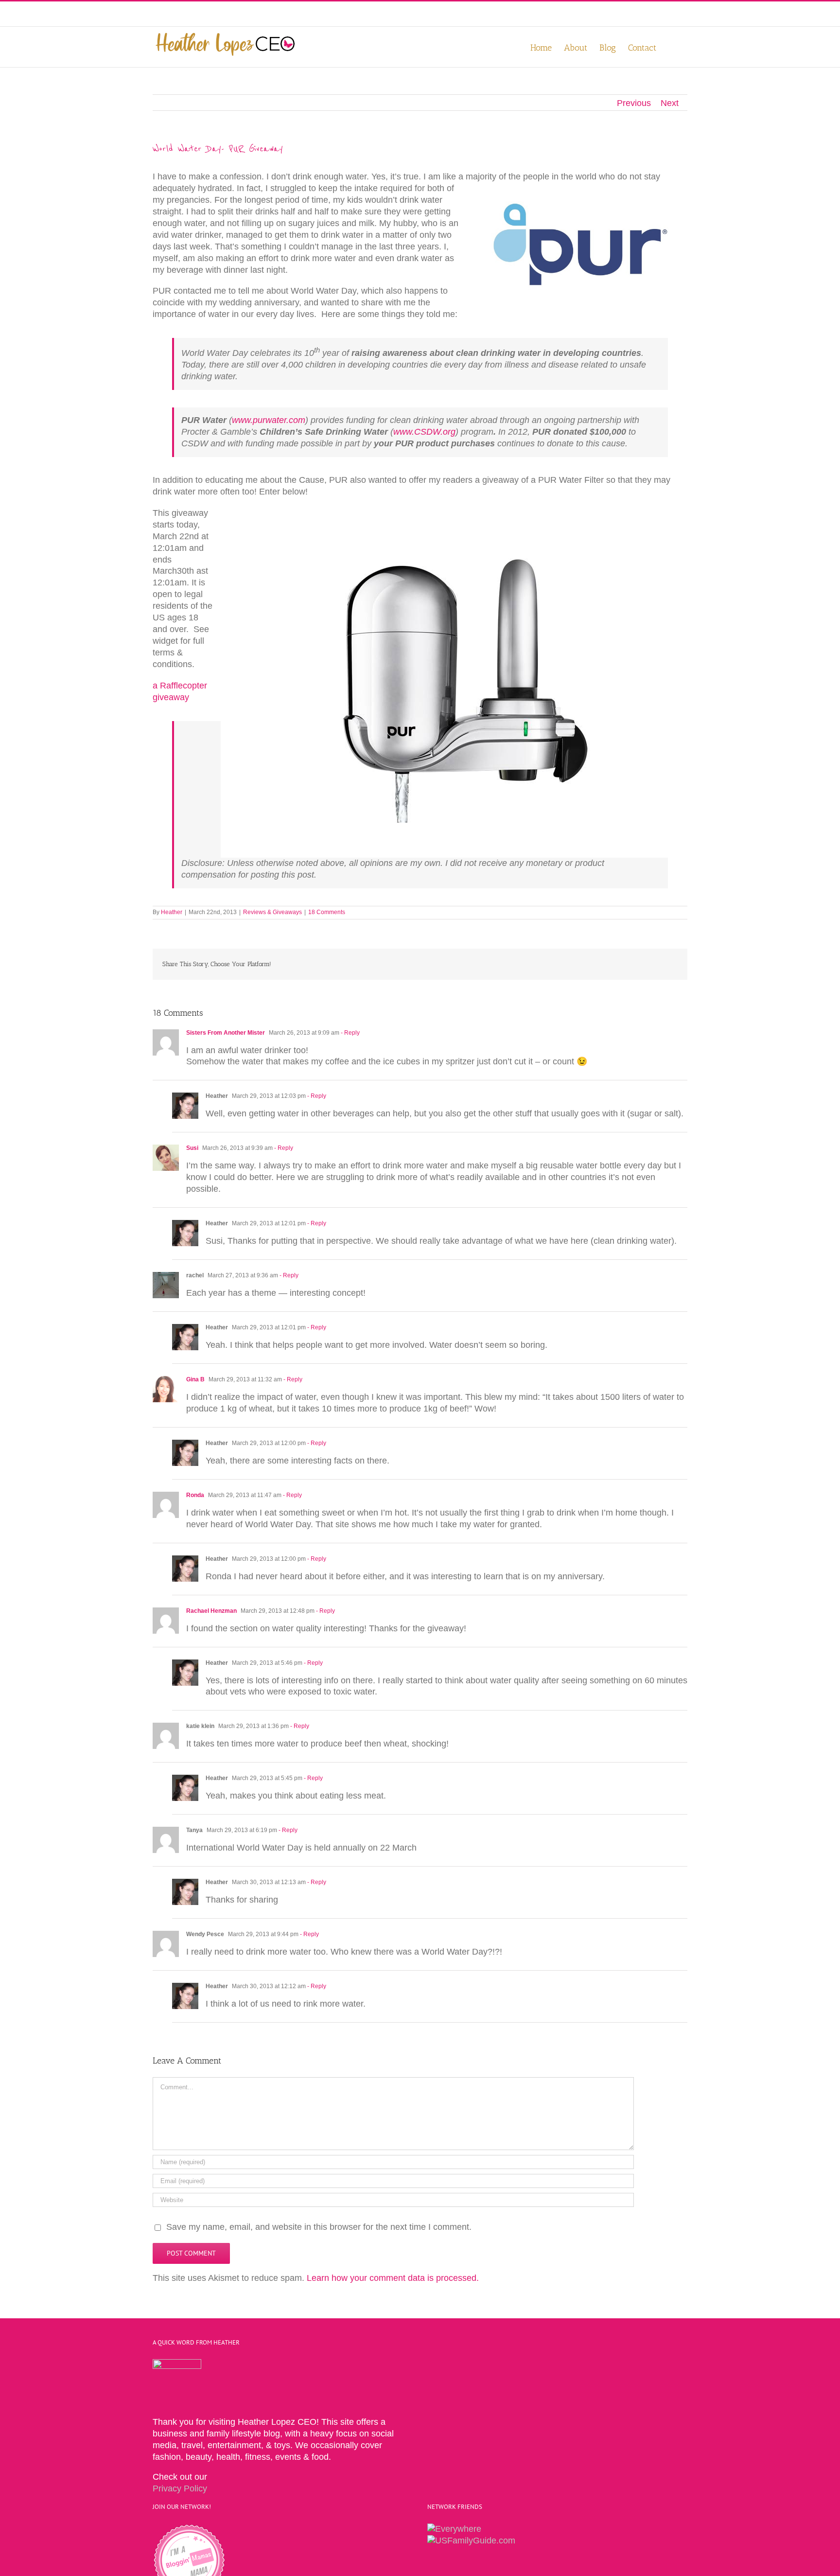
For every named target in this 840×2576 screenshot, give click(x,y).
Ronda (195, 1495)
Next (670, 103)
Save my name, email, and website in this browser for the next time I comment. (319, 2227)
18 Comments (327, 912)
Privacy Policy (180, 2488)
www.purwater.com (269, 420)
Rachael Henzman (211, 1611)
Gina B (195, 1379)
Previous (634, 103)
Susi (192, 1148)
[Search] (672, 47)
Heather (172, 912)
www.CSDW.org (424, 432)
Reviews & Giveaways (272, 912)
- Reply (350, 1033)
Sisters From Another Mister (226, 1033)
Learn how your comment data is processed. (393, 2278)
